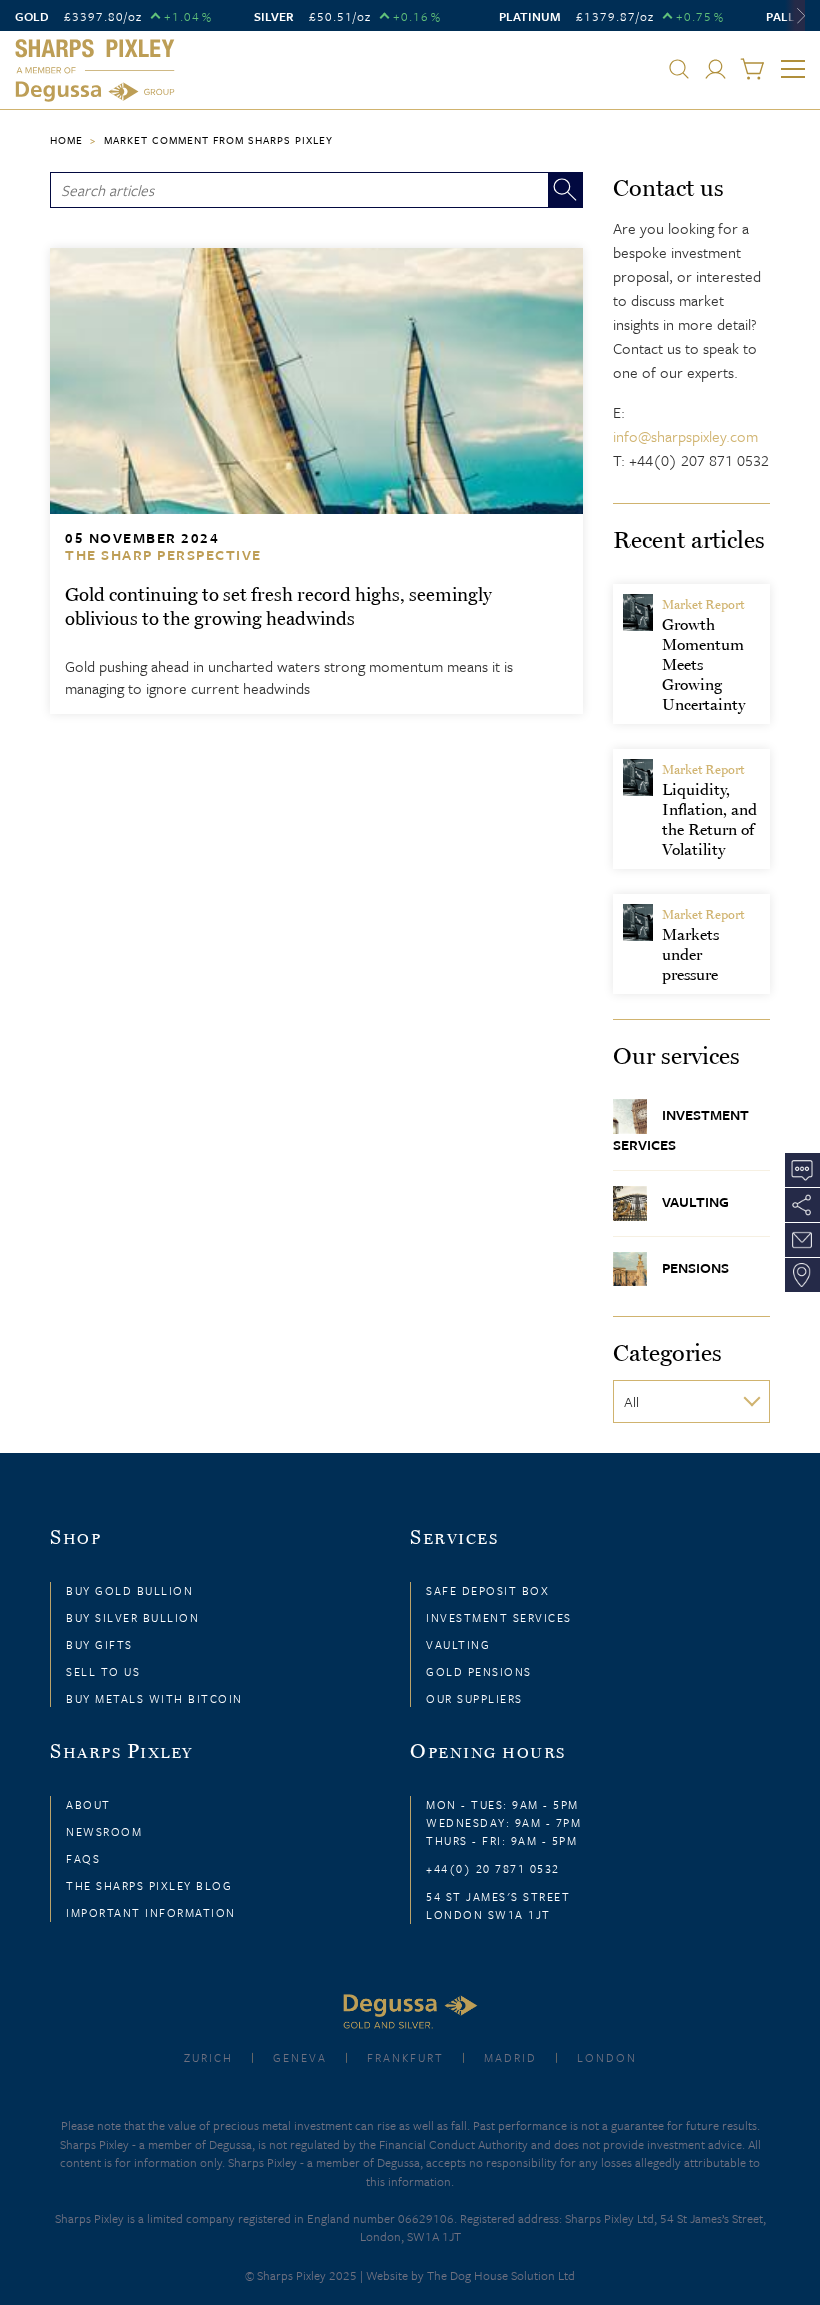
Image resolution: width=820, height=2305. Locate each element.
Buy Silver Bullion (132, 1617)
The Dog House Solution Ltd (501, 2275)
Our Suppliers (474, 1698)
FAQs (83, 1858)
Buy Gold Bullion (129, 1590)
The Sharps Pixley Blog (149, 1885)
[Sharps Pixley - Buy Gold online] (95, 71)
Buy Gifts (99, 1644)
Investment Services (681, 1129)
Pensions (695, 1266)
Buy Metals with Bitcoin (154, 1698)
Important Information (151, 1912)
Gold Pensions (479, 1671)
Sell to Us (103, 1671)
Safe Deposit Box (487, 1590)
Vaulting (695, 1201)
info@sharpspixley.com (685, 436)
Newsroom (104, 1831)
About (88, 1804)
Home (66, 140)
